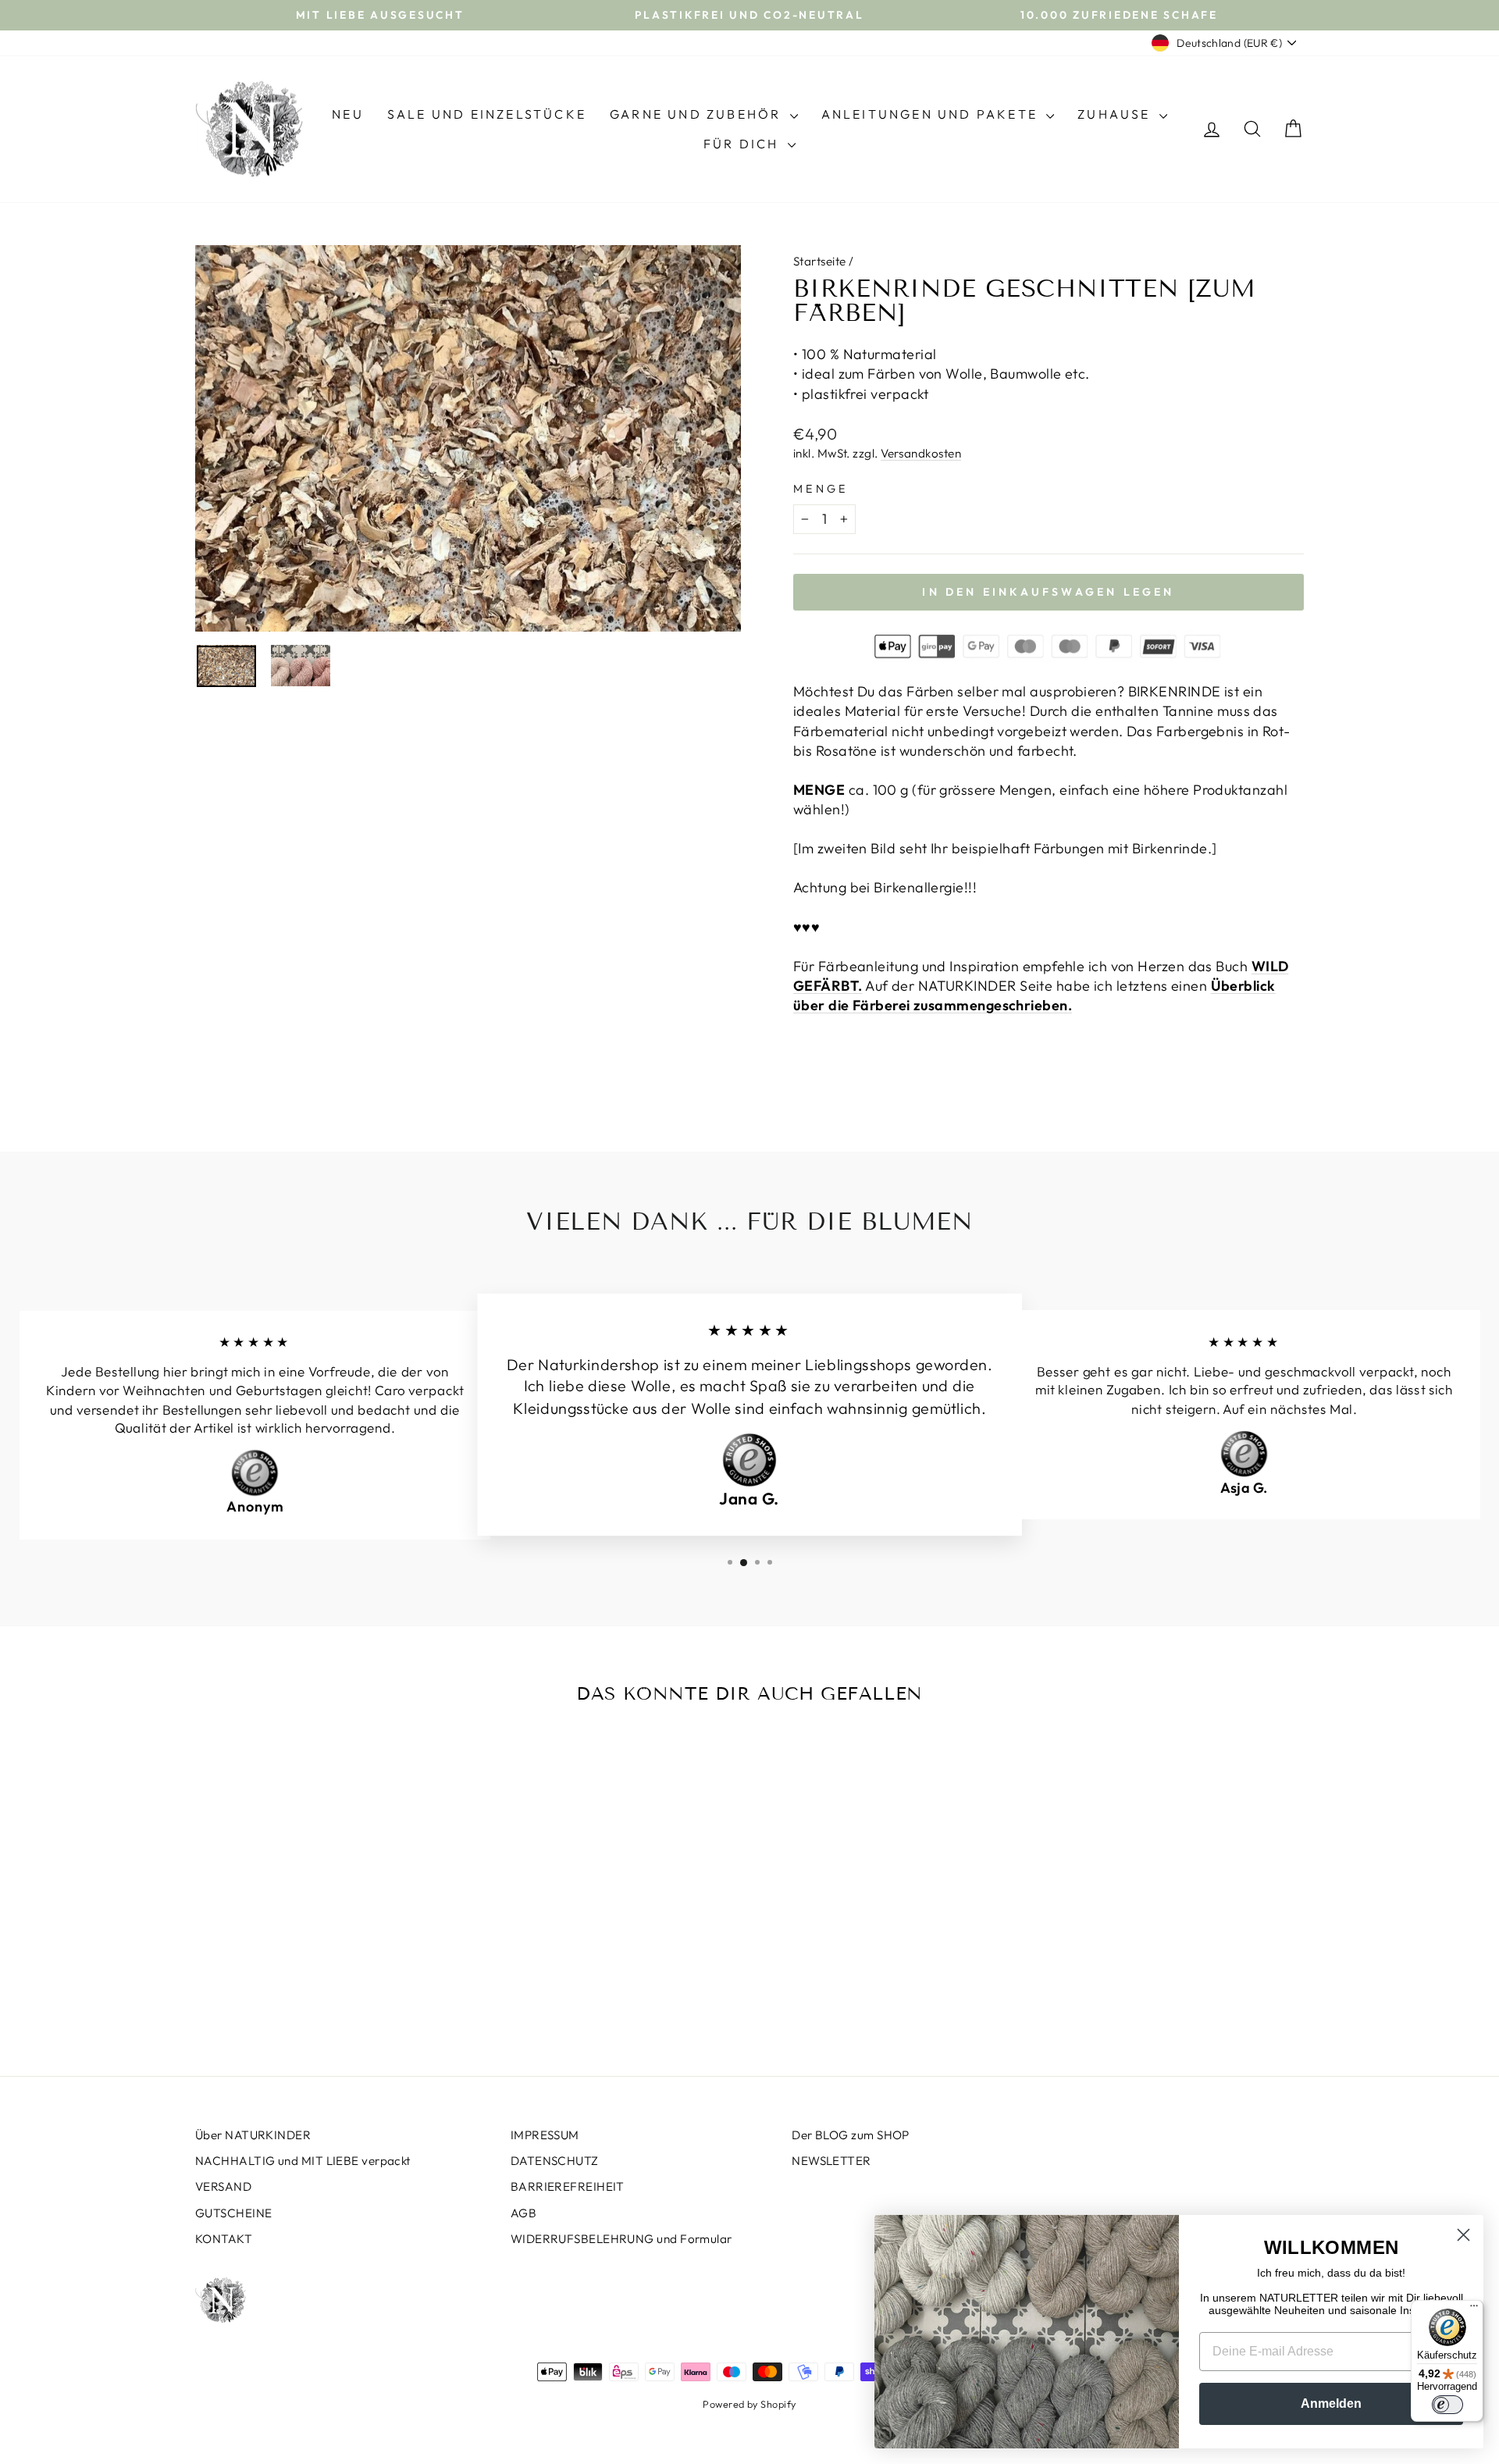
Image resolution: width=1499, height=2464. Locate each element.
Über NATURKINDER (253, 2135)
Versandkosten (921, 453)
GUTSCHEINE (234, 2213)
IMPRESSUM (545, 2135)
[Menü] (1474, 2309)
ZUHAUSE (1116, 114)
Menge (821, 489)
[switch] (1447, 2405)
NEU (348, 114)
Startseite (820, 261)
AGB (523, 2213)
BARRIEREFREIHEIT (568, 2186)
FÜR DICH (744, 144)
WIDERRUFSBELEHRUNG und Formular (621, 2239)
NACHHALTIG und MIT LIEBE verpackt (303, 2161)
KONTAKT (224, 2239)
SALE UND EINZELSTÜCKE (487, 114)
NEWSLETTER (831, 2161)
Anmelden (1331, 2403)
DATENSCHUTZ (555, 2161)
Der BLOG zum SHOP (851, 2135)
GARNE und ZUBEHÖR (698, 114)
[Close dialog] (1463, 2235)
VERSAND (223, 2186)
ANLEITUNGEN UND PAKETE (932, 114)
